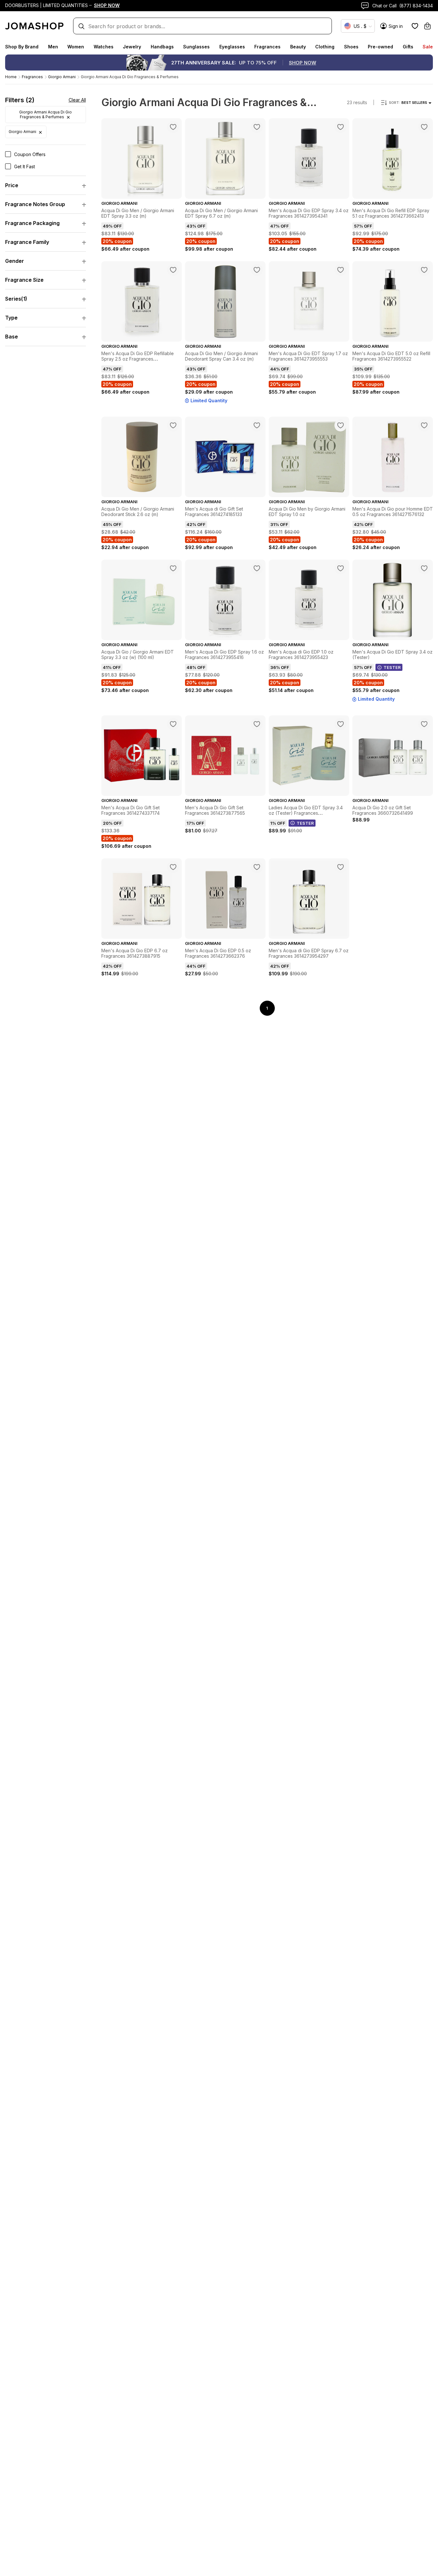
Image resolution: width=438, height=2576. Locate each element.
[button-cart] (427, 26)
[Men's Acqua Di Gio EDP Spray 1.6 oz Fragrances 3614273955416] (257, 568)
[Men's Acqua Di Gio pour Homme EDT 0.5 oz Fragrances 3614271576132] (424, 425)
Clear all (77, 100)
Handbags (162, 47)
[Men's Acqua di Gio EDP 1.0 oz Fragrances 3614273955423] (341, 568)
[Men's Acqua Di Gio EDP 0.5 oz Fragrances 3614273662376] (257, 867)
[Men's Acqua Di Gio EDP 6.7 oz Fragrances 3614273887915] (173, 867)
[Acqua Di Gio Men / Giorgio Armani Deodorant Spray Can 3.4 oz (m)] (257, 270)
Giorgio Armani (62, 77)
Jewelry (132, 47)
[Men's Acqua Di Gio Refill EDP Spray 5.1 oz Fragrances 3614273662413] (424, 127)
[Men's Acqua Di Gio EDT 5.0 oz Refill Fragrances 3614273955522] (424, 270)
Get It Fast (25, 167)
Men (53, 47)
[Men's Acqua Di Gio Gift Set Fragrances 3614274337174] (173, 724)
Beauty (298, 47)
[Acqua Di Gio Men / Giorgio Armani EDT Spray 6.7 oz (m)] (257, 127)
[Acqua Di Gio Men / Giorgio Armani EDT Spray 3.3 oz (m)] (173, 127)
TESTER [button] (392, 667)
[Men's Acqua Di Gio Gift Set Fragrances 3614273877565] (257, 724)
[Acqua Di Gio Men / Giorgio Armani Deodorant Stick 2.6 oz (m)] (173, 425)
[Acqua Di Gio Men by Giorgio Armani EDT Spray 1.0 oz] (341, 425)
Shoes (351, 47)
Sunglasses (196, 47)
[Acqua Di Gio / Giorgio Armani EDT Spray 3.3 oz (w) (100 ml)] (173, 568)
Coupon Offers (30, 154)
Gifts (408, 47)
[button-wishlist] (415, 26)
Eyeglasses (232, 47)
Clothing (325, 47)
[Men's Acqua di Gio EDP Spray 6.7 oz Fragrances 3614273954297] (341, 867)
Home (11, 77)
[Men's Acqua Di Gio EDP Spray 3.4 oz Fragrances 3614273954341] (341, 127)
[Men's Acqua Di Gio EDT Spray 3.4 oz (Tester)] (424, 568)
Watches (104, 47)
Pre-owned (380, 47)
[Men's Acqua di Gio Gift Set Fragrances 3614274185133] (257, 425)
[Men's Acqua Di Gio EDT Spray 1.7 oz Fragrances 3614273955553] (341, 270)
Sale (428, 47)
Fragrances (267, 47)
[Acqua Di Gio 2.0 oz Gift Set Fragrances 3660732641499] (424, 724)
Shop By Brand (22, 47)
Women (76, 47)
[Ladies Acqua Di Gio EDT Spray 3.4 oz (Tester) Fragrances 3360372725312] (341, 724)
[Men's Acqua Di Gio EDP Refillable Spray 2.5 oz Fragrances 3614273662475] (173, 270)
